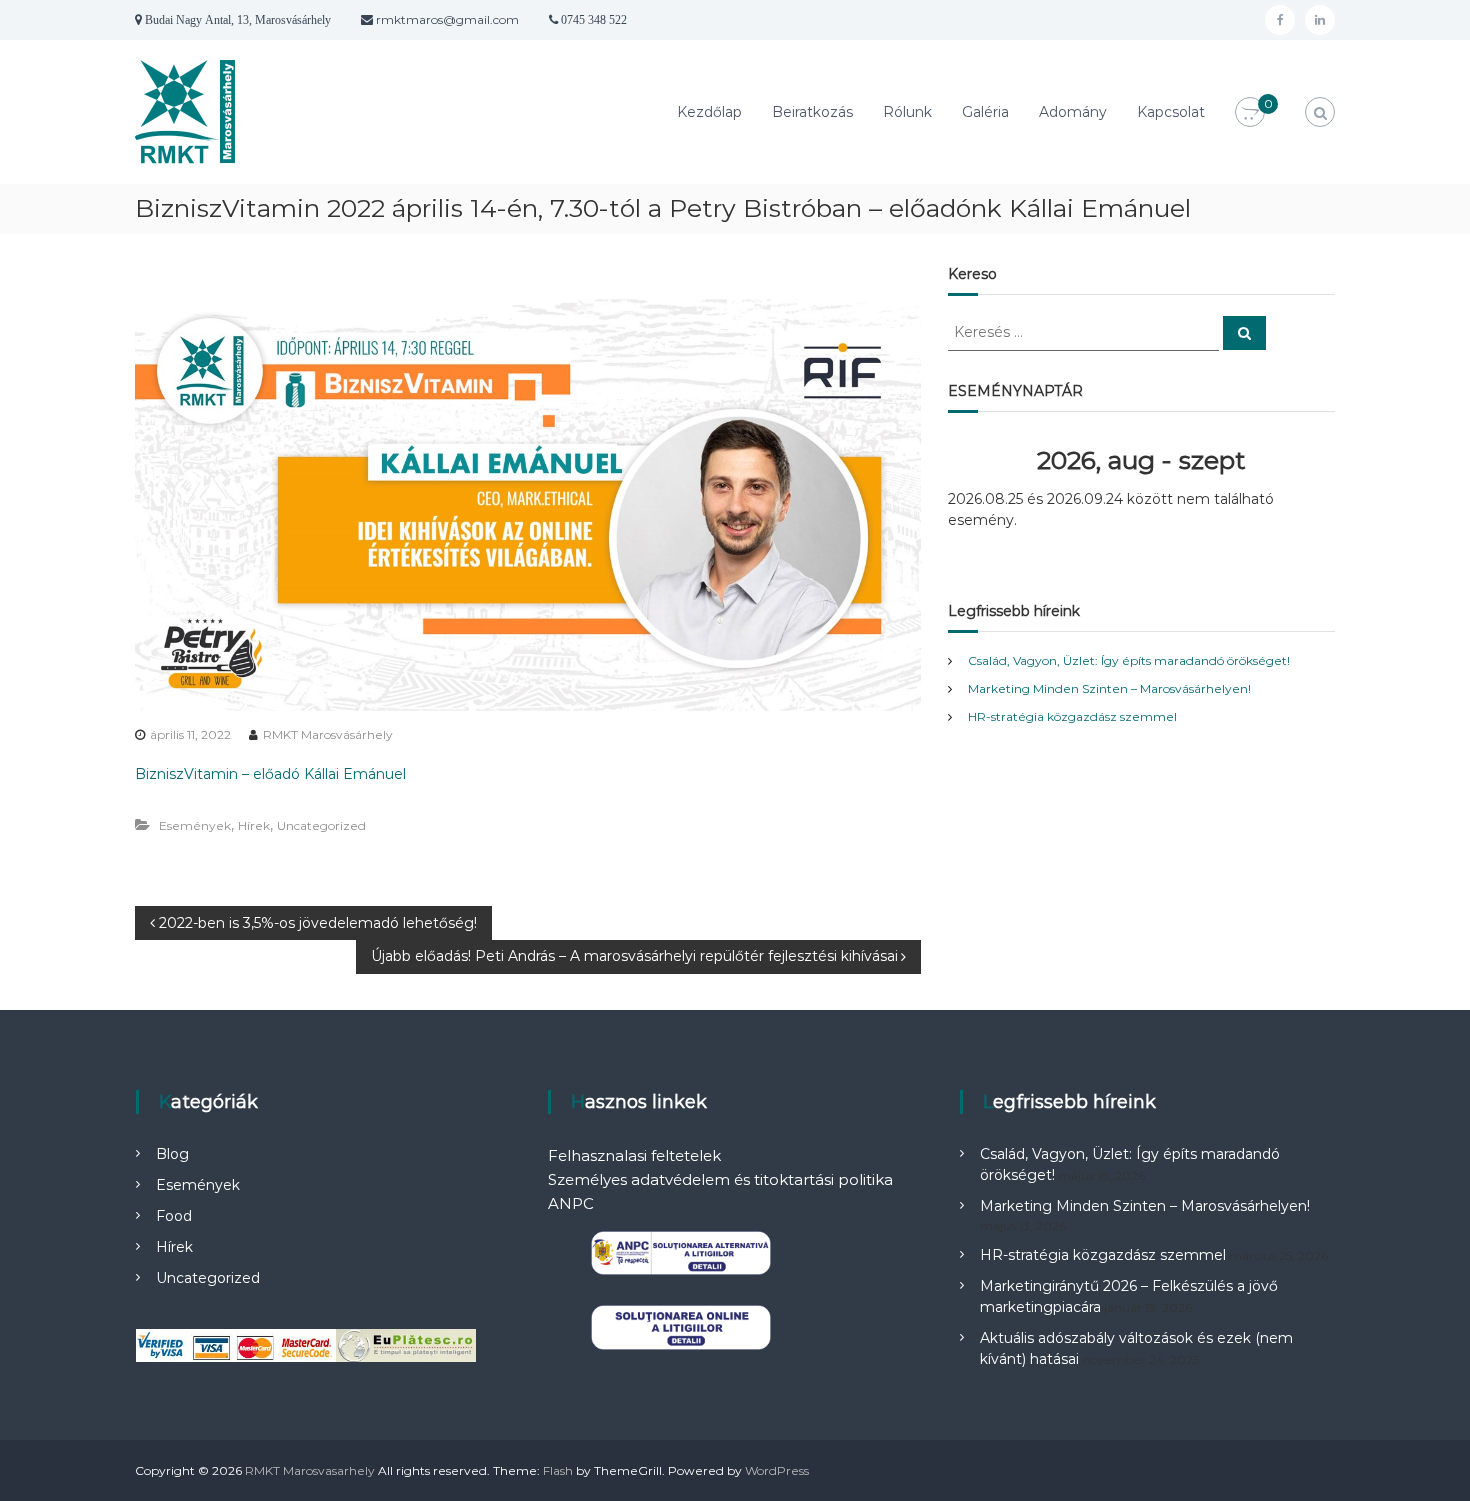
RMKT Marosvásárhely (328, 734)
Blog (172, 1154)
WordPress (777, 1470)
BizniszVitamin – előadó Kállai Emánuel (270, 774)
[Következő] (1296, 461)
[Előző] (986, 461)
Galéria (985, 112)
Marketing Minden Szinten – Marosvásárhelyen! (1109, 688)
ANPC (571, 1203)
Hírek (254, 825)
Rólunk (907, 112)
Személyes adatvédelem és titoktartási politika (720, 1179)
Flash (558, 1470)
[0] (1250, 113)
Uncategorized (321, 825)
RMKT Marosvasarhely (310, 1470)
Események (195, 825)
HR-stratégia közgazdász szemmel (1072, 716)
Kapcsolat (1171, 112)
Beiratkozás (812, 112)
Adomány (1073, 112)
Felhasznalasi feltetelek (634, 1155)
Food (174, 1216)
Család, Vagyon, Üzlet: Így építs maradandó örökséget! (1129, 660)
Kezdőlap (709, 112)
